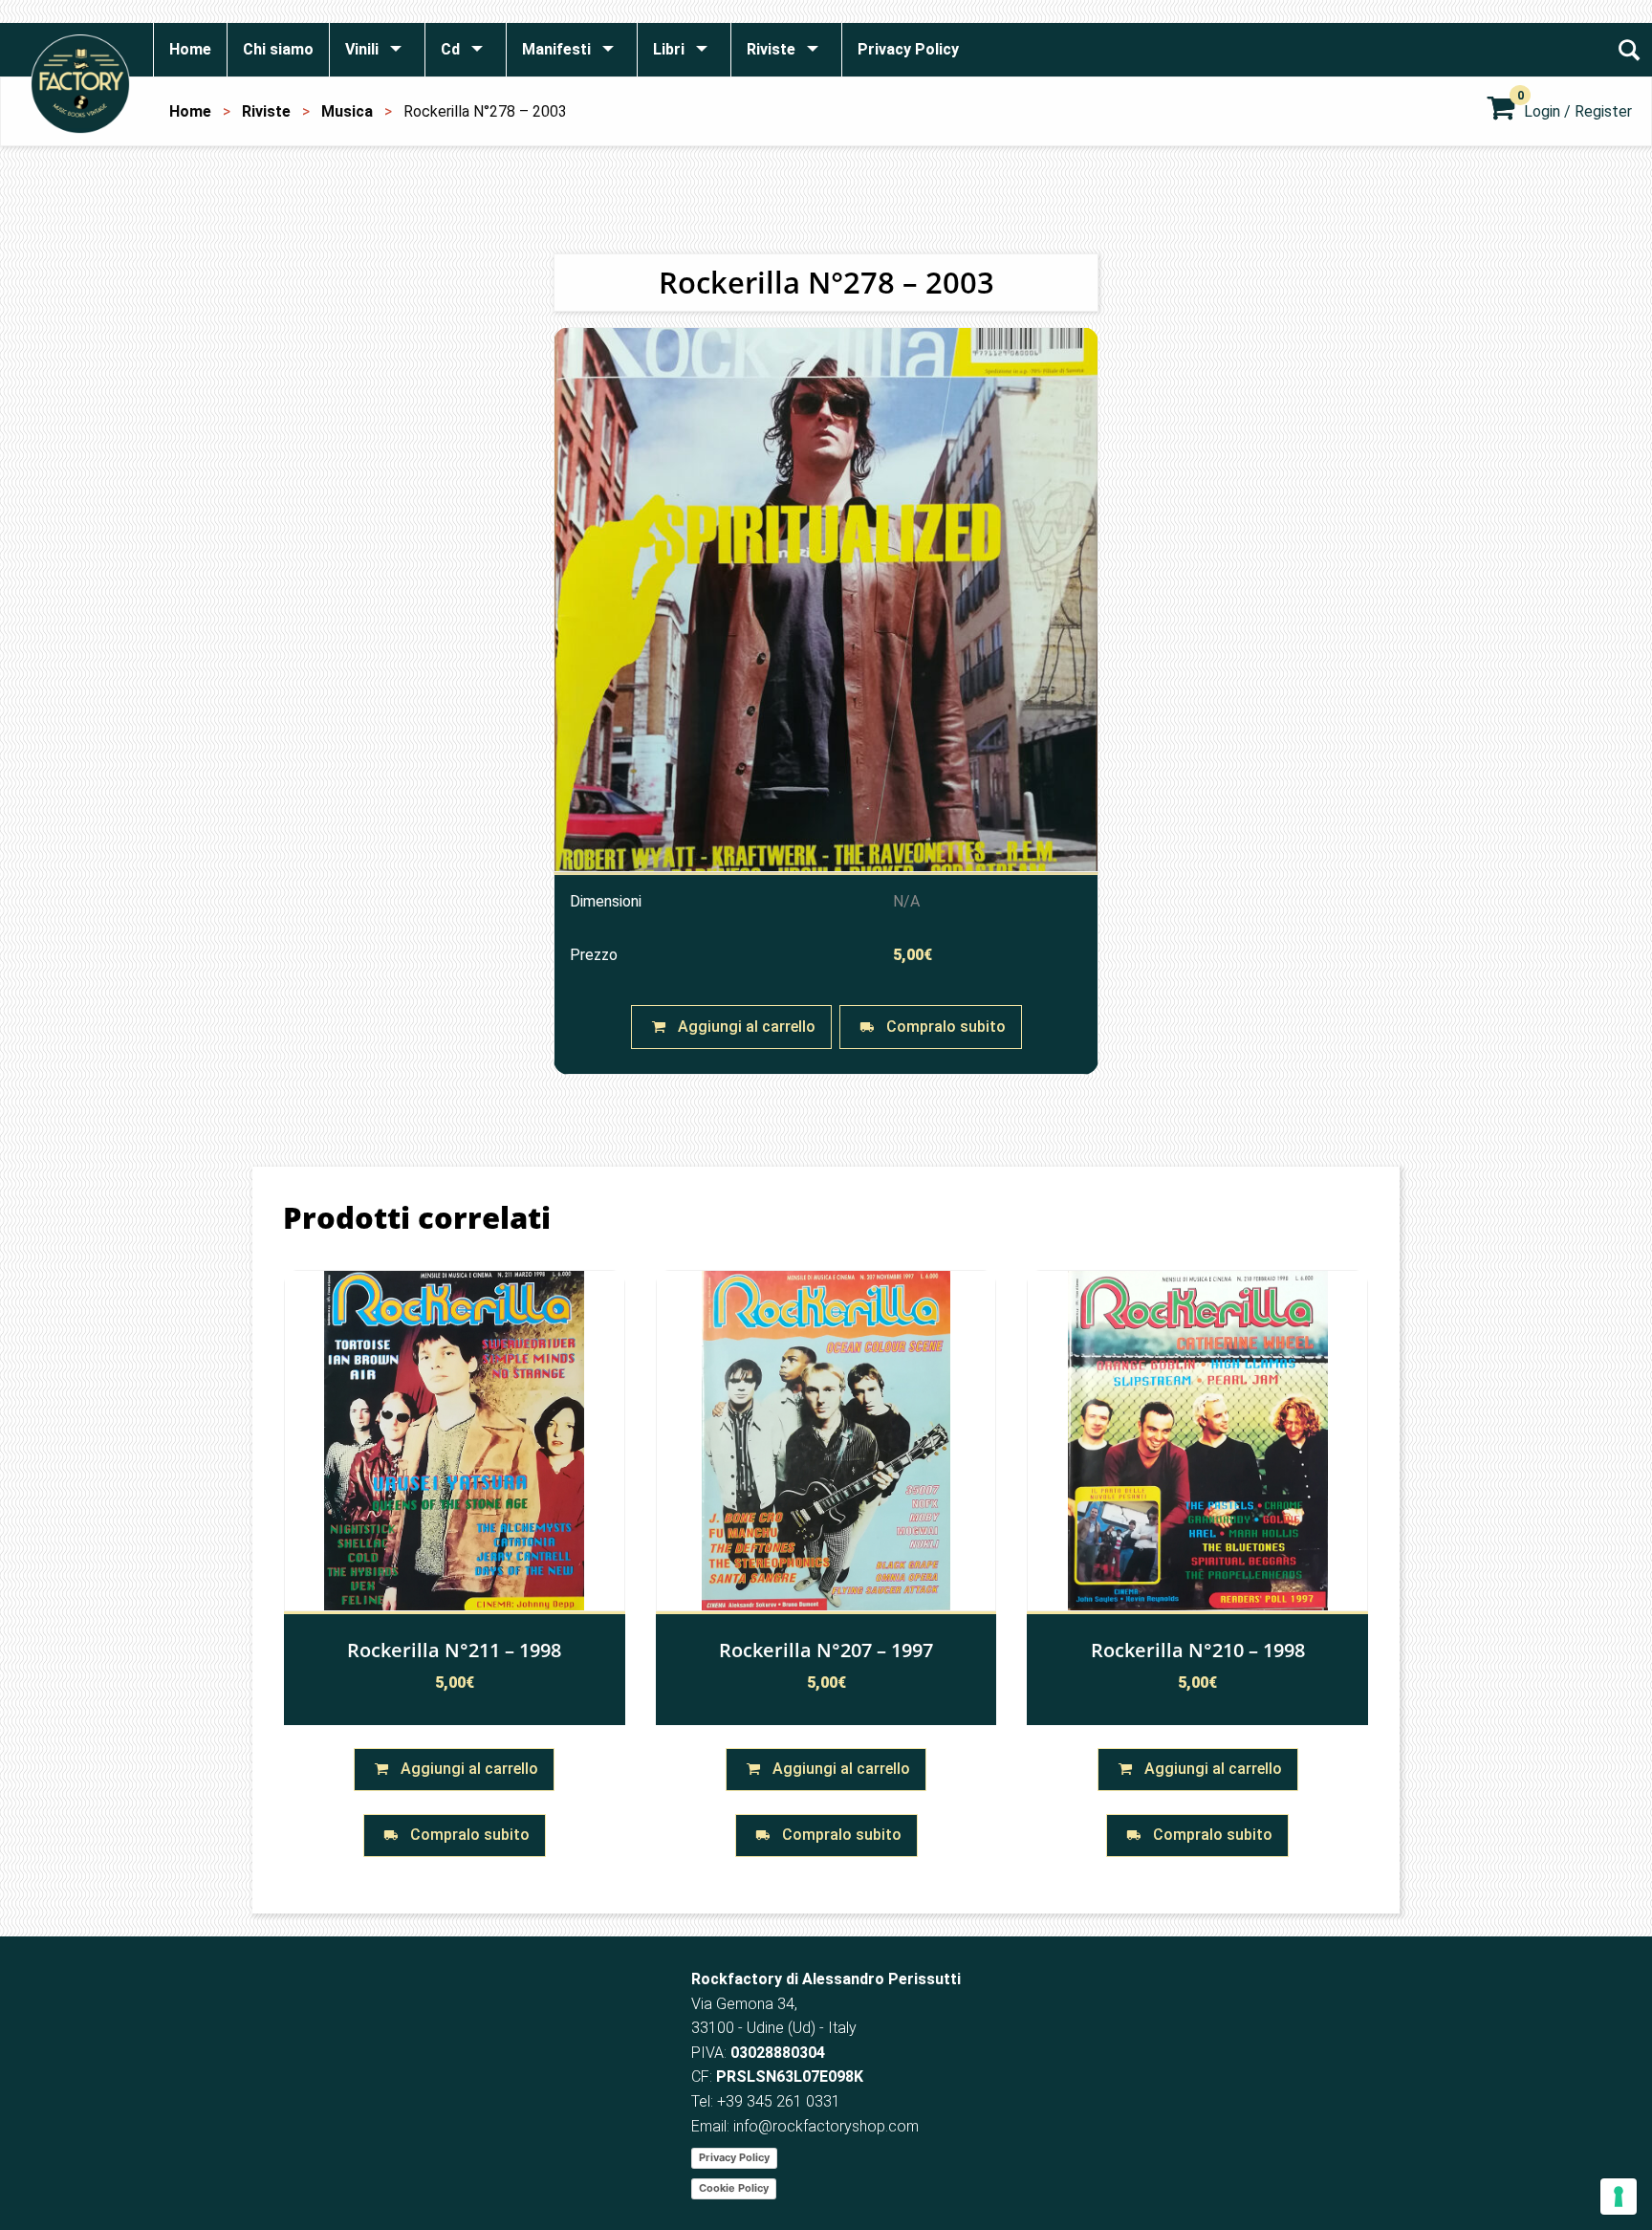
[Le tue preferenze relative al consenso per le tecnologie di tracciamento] (1619, 2197)
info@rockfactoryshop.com (826, 2126)
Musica (347, 111)
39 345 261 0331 (783, 2101)
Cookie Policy (734, 2188)
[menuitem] (190, 50)
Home (190, 111)
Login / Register (1578, 111)
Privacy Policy (734, 2157)
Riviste (266, 111)
